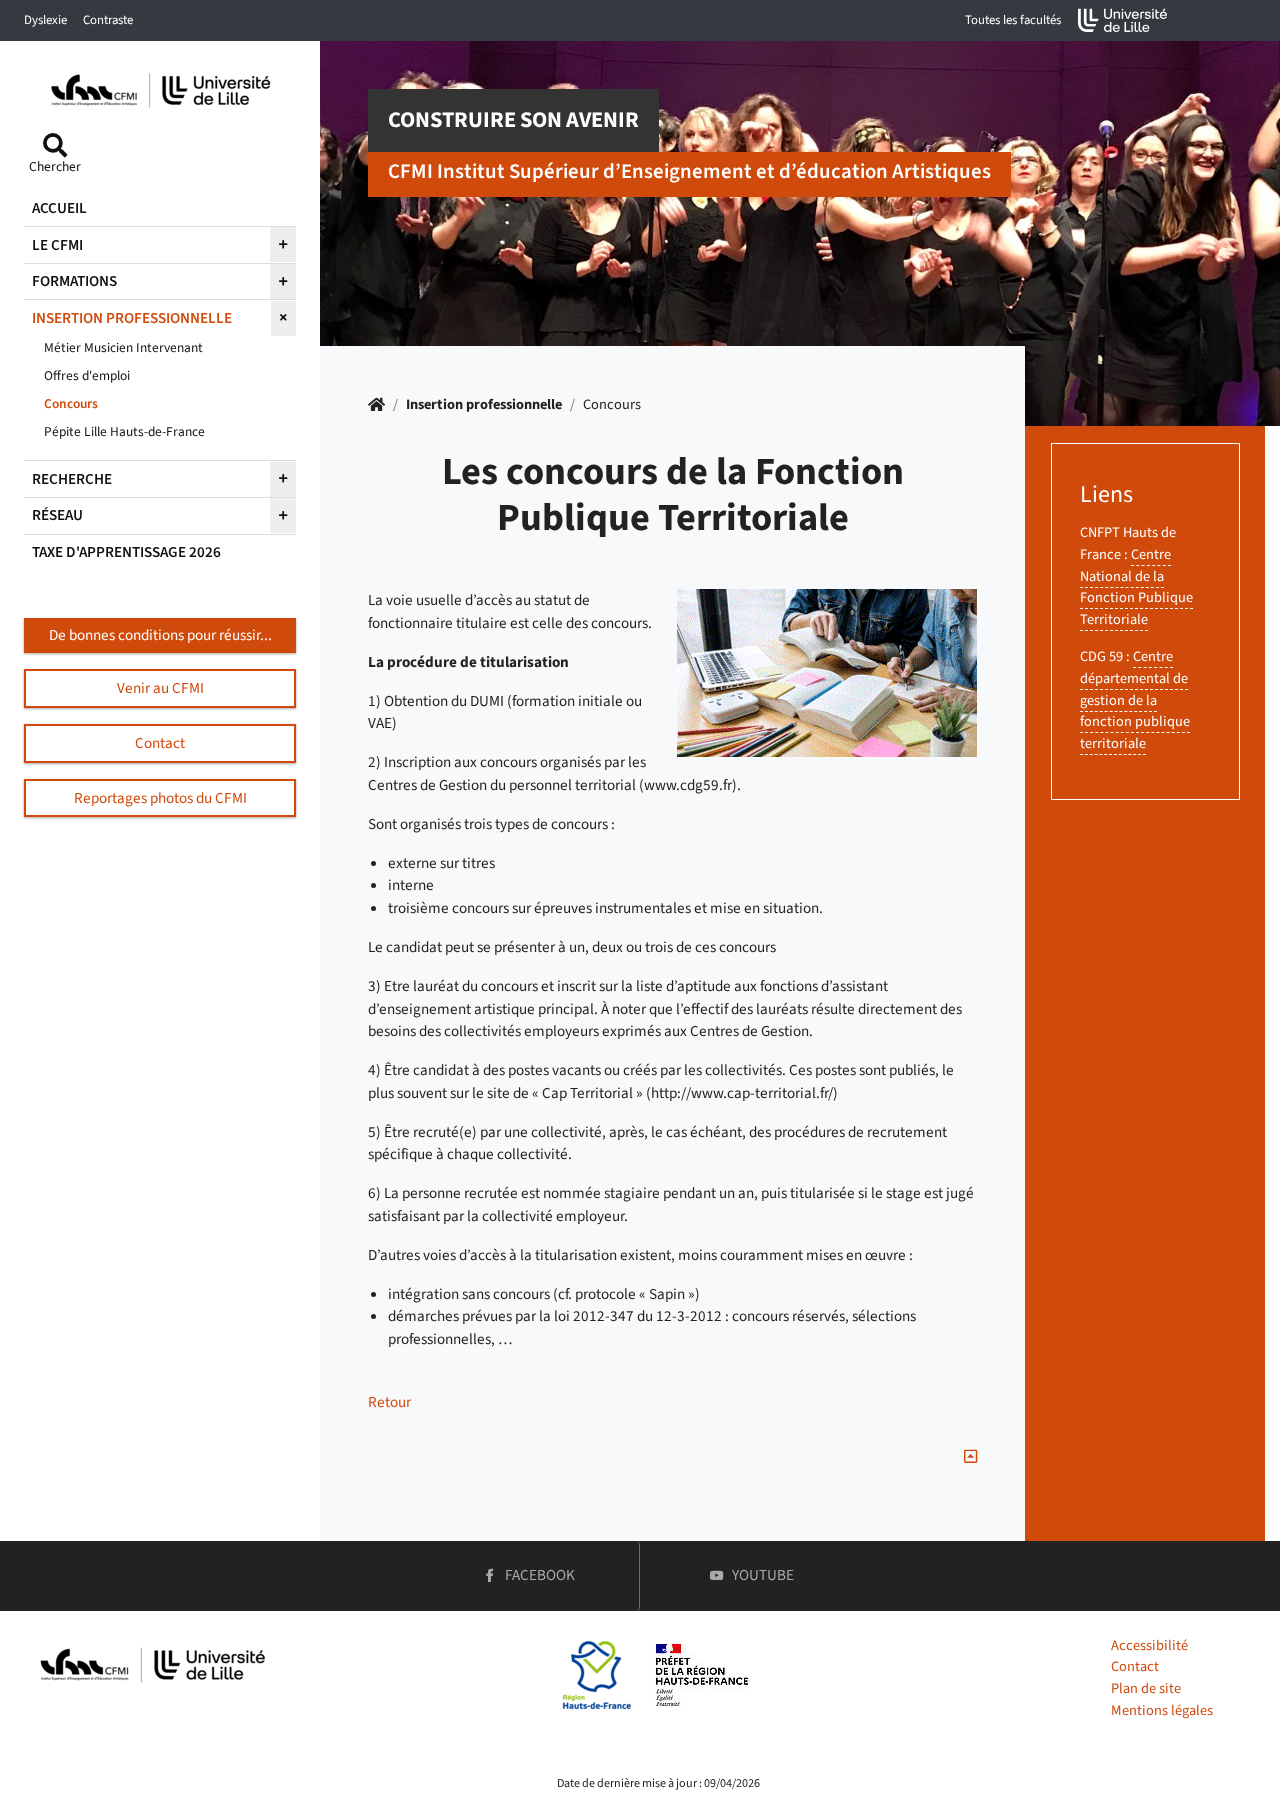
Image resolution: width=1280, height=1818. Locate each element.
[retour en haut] (970, 1457)
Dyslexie (45, 20)
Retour (389, 1402)
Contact (1135, 1666)
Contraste (108, 20)
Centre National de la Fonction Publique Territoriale (1136, 587)
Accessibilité (1149, 1645)
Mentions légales (1162, 1710)
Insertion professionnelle (484, 404)
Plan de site (1146, 1688)
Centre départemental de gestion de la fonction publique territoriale (1135, 699)
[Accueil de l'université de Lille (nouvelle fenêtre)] (1123, 20)
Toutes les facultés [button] (1013, 20)
